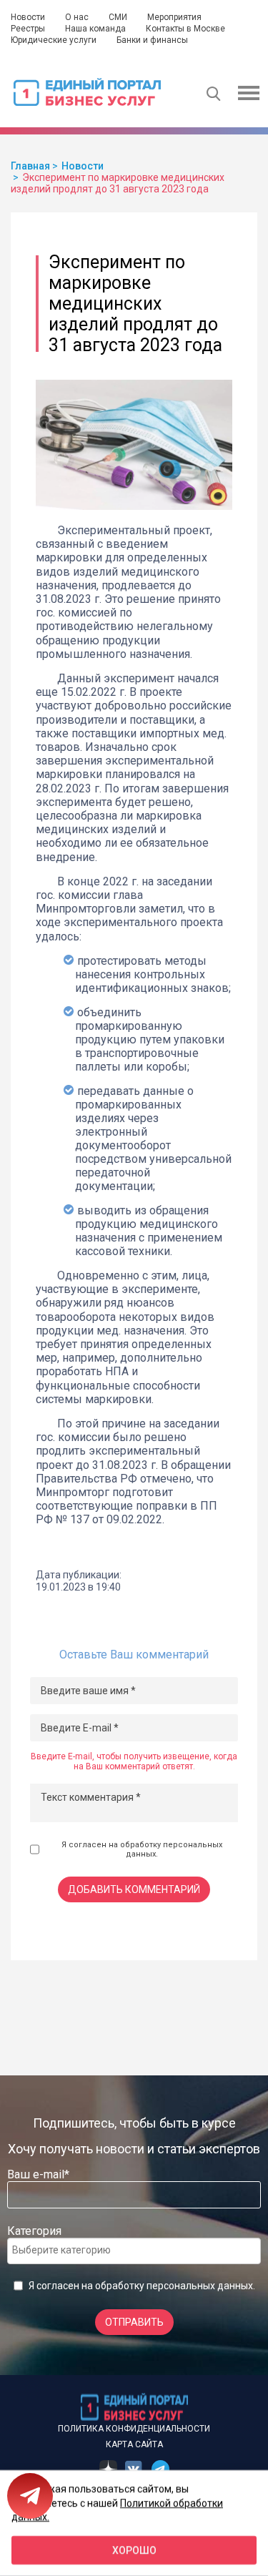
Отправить (134, 2322)
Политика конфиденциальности (134, 2429)
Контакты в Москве (185, 29)
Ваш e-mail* (38, 2174)
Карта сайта (134, 2444)
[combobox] (134, 2251)
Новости (28, 17)
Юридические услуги (54, 40)
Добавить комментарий (134, 1889)
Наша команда (95, 29)
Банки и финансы (152, 40)
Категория (34, 2231)
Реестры (28, 29)
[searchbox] (69, 2250)
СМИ (118, 17)
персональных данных (200, 2286)
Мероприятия (174, 17)
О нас (77, 17)
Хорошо (134, 2550)
